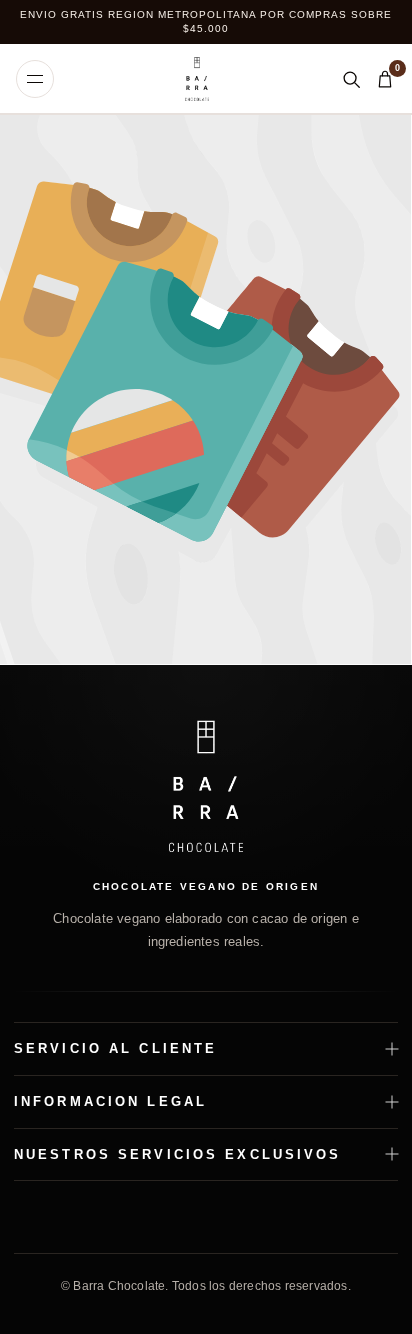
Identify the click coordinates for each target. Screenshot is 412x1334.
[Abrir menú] (35, 79)
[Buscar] (351, 79)
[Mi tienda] (197, 79)
